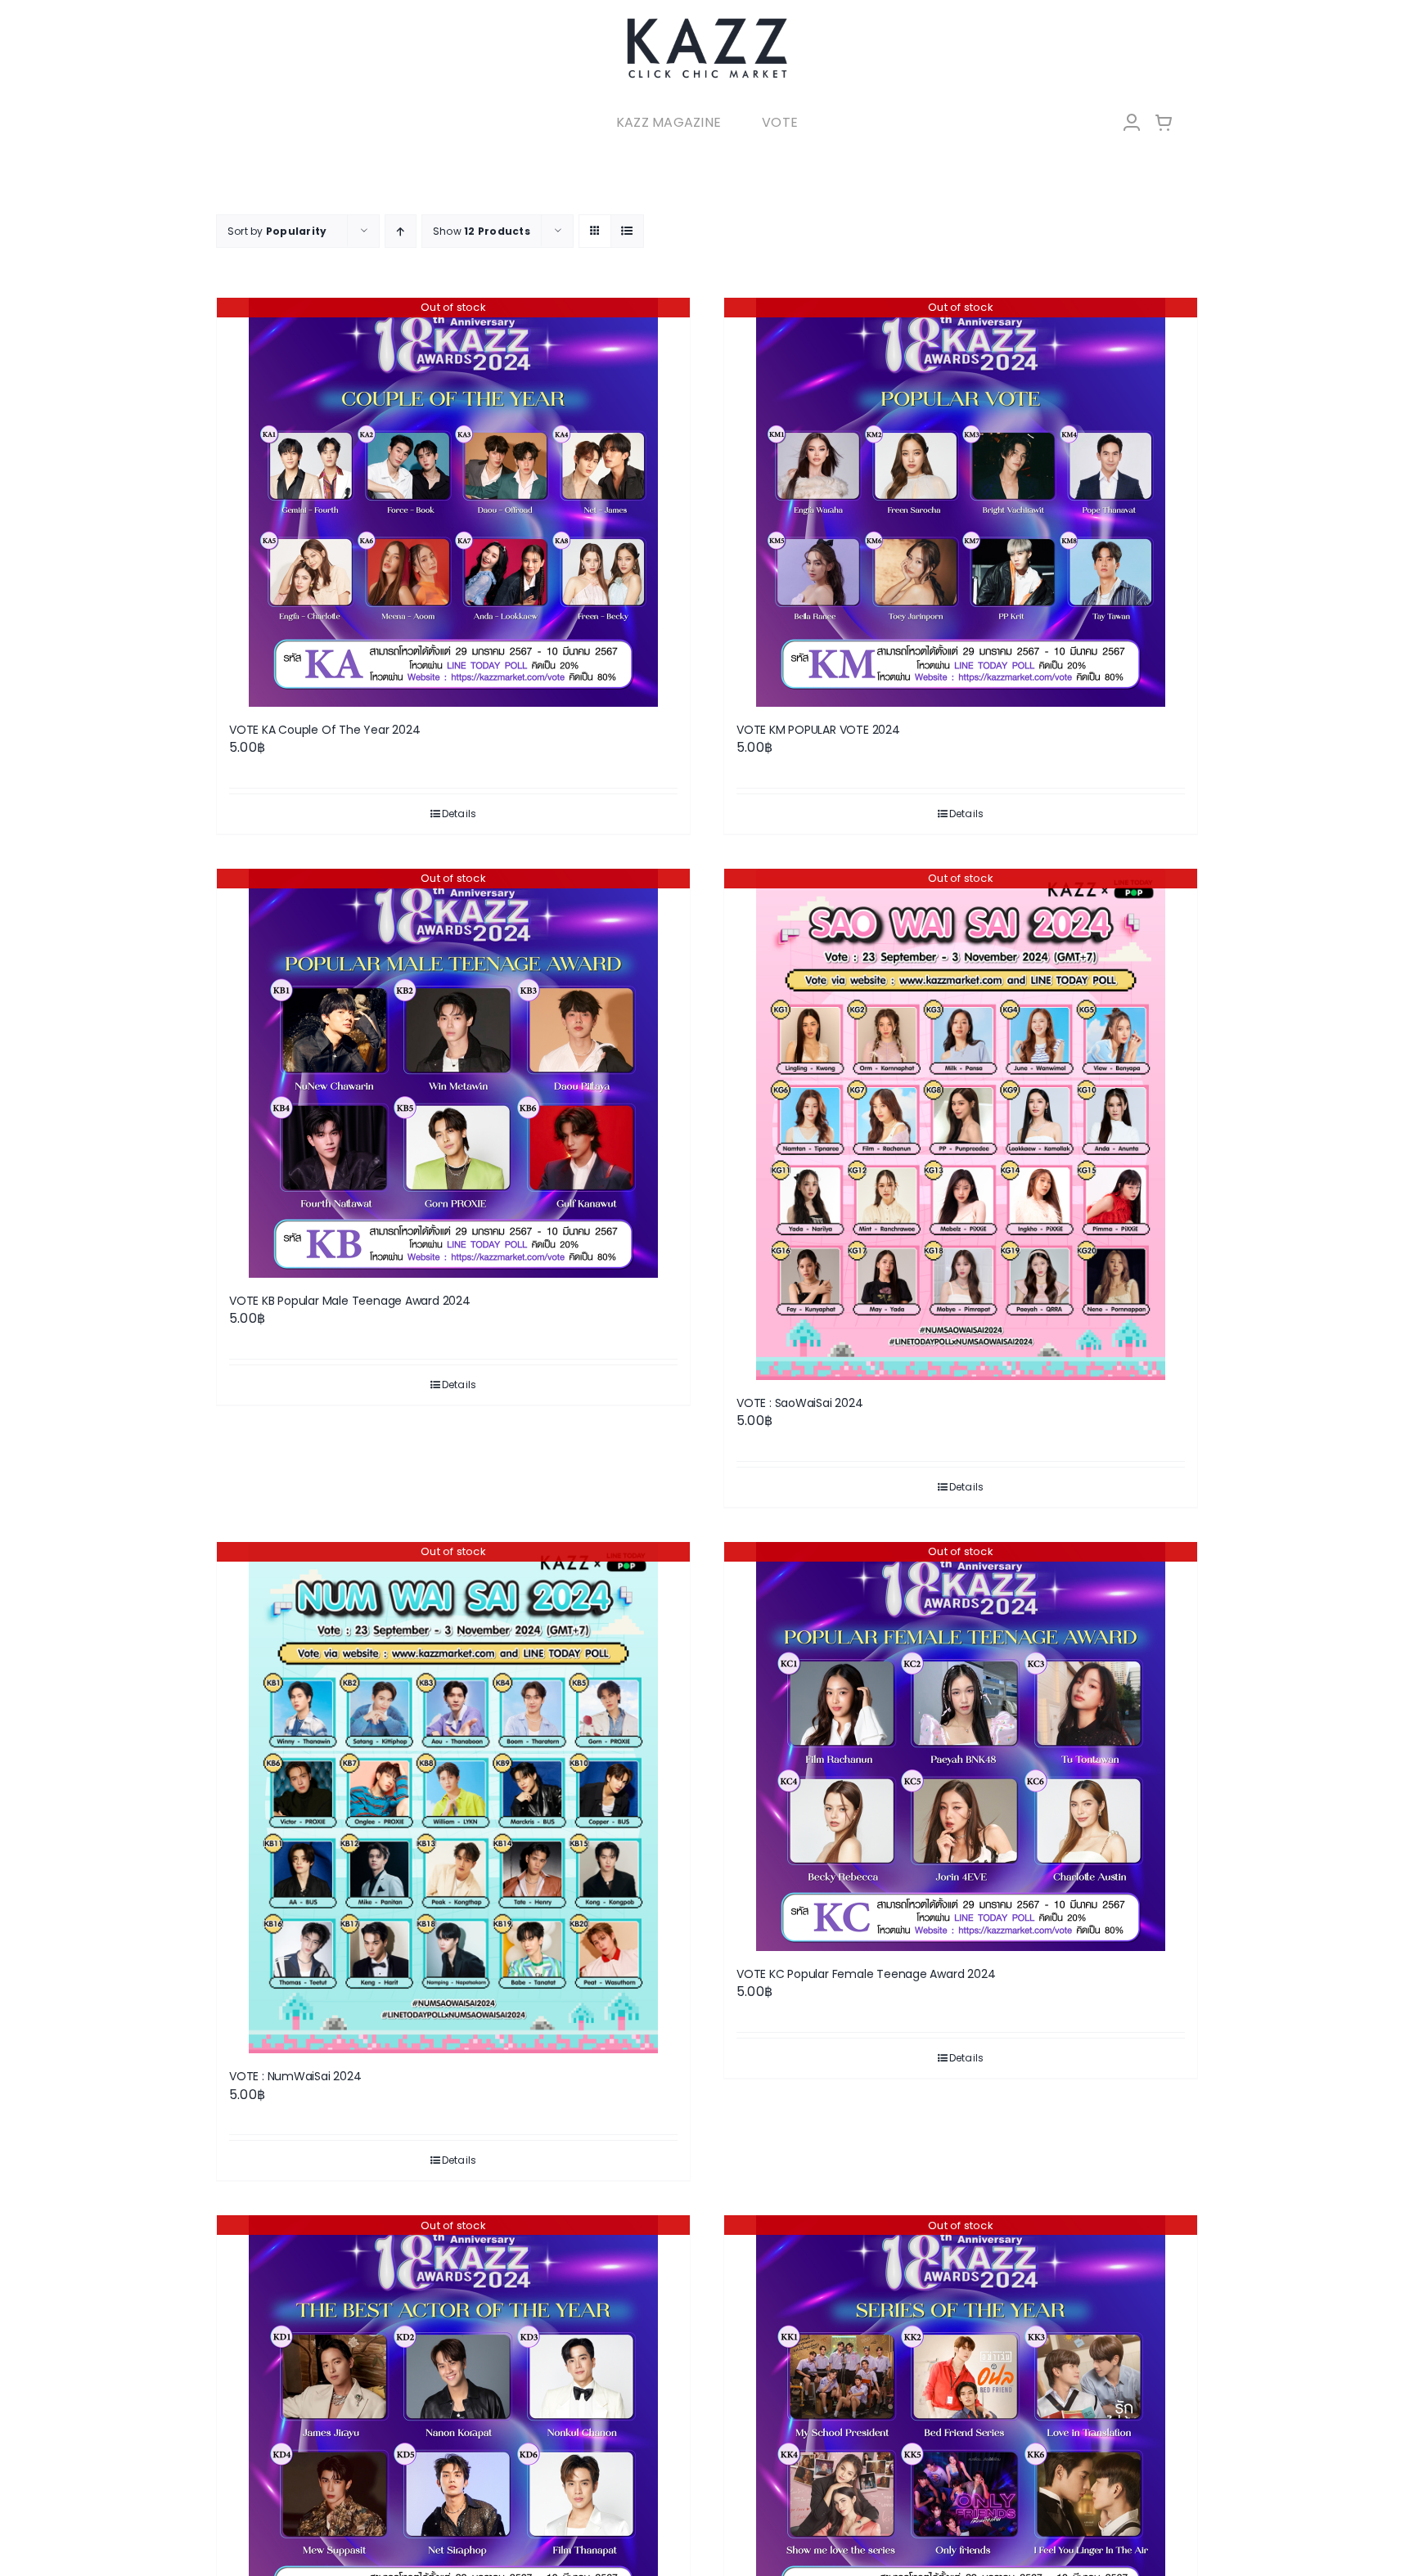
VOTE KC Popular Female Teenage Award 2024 (866, 1974)
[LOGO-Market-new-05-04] (707, 22)
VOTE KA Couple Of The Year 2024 (325, 730)
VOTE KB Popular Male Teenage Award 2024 (350, 1301)
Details (459, 814)
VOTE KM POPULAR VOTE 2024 (818, 730)
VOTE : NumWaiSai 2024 (295, 2076)
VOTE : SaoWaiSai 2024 (800, 1403)
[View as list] (627, 231)
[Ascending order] (401, 231)
